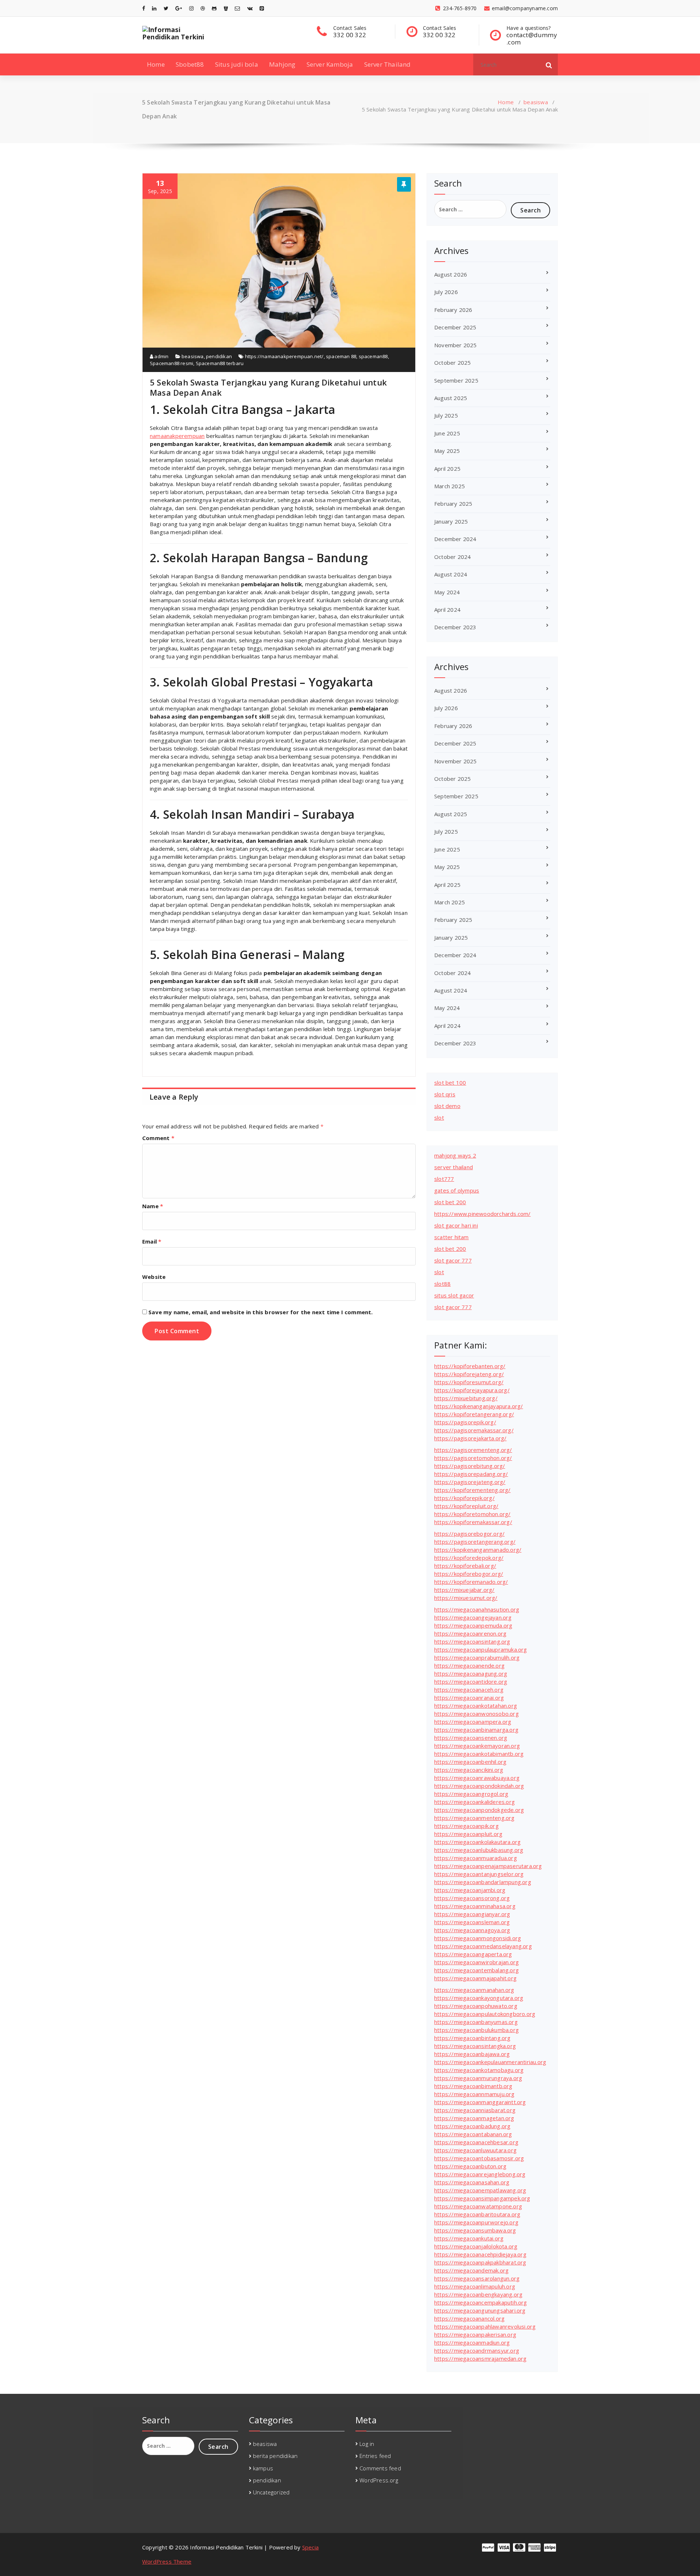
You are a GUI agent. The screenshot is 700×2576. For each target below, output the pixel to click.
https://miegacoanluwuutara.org (475, 2150)
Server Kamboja (330, 64)
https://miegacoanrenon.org (470, 1633)
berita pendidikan (275, 2456)
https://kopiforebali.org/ (465, 1566)
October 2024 (452, 557)
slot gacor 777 (453, 1260)
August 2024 (451, 574)
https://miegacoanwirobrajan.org (477, 1962)
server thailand (454, 1167)
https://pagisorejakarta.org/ (470, 1438)
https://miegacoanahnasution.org (477, 1609)
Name (153, 1206)
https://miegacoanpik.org (466, 1826)
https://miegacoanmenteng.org (475, 1818)
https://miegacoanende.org (469, 1665)
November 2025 (456, 345)
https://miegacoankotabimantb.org (479, 1754)
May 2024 (447, 592)
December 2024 (455, 539)
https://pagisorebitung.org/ (470, 1466)
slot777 (444, 1179)
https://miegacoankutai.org (469, 2238)
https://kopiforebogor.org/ (469, 1574)
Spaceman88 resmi (172, 363)
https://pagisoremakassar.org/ (474, 1430)
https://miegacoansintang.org (472, 1641)
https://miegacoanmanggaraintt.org (480, 2102)
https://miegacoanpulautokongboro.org (485, 2014)
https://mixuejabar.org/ (464, 1590)
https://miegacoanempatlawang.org (480, 2190)
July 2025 (446, 415)
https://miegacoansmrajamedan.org (480, 2358)
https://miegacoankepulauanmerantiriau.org (490, 2062)
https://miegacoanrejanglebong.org (480, 2174)
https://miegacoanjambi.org (470, 1890)
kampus (263, 2468)
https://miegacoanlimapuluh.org (475, 2286)
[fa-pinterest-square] (262, 8)
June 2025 (447, 433)
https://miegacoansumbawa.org (475, 2230)
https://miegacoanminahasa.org (475, 1906)
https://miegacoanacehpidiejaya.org (480, 2254)
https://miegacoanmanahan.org (474, 1990)
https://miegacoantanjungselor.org (479, 1874)
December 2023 (455, 627)
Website (154, 1277)
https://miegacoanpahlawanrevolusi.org (485, 2326)
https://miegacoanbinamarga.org (476, 1730)
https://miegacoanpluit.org (468, 1834)
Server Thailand (388, 64)
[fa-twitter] (166, 8)
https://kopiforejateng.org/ (469, 1374)
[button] (549, 64)
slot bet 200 (450, 1202)
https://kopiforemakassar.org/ (473, 1522)
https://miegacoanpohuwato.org (476, 2006)
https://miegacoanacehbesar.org (476, 2142)
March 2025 (450, 486)
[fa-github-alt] (214, 8)
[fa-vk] (250, 8)
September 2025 (456, 380)
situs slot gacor (454, 1295)
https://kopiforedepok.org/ (469, 1558)
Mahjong (282, 64)
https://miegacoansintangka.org (475, 2046)
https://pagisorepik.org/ (465, 1422)
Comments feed (380, 2468)
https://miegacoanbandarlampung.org (483, 1882)
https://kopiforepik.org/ (464, 1498)
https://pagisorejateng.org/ (470, 1482)
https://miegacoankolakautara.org (477, 1842)
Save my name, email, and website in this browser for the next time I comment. (260, 1312)
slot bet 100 (450, 1083)
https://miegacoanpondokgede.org (479, 1810)
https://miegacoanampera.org (473, 1722)
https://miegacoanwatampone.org (478, 2206)
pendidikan (219, 356)
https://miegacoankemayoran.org (477, 1746)
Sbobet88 (190, 64)
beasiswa (536, 102)
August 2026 (451, 274)
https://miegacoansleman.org (472, 1922)
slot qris (445, 1094)
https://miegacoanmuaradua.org (476, 1858)
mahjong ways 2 (455, 1155)
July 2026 (446, 292)
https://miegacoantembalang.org (477, 1970)
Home (156, 64)
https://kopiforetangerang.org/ (474, 1414)
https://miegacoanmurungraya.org (478, 2078)
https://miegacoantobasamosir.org (479, 2158)
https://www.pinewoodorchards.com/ (483, 1214)
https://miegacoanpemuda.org (473, 1625)
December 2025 (455, 327)
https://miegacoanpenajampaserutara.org (488, 1866)
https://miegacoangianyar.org (472, 1914)
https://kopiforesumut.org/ (469, 1382)
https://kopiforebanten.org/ (470, 1366)
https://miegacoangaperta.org (473, 1954)
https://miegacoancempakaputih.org (481, 2302)
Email (152, 1241)
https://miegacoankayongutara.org (479, 1998)
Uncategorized (271, 2492)
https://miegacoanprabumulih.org (477, 1657)
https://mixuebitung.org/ (466, 1398)
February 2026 (453, 310)
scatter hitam (452, 1237)
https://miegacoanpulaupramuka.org (481, 1649)
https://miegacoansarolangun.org (477, 2278)
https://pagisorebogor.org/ (469, 1534)
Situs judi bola (237, 64)
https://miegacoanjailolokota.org (476, 2246)
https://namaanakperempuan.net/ (284, 356)
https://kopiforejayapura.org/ (472, 1390)
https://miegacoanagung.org (471, 1673)
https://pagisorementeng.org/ (473, 1450)
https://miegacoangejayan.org (473, 1617)
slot (439, 1117)
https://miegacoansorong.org (472, 1898)
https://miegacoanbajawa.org (472, 2054)
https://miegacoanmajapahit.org (475, 1978)
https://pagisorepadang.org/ (471, 1474)
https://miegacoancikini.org (469, 1770)
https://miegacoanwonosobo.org (477, 1714)
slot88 (442, 1284)
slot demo (447, 1106)
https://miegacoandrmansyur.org (477, 2350)
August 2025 (451, 398)
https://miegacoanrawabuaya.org (477, 1778)
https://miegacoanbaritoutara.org (477, 2214)
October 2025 (452, 363)
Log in (367, 2444)
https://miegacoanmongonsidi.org (478, 1938)
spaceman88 (373, 356)
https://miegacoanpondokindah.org (479, 1786)
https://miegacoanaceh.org (469, 1690)
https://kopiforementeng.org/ (472, 1490)
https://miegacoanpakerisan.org (475, 2334)
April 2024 (447, 610)
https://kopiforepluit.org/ (466, 1506)
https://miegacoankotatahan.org (476, 1706)
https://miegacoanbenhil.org (470, 1762)
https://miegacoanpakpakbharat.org (480, 2262)
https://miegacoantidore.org (471, 1682)
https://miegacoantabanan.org (473, 2134)
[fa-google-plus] (179, 8)
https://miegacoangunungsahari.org (480, 2310)
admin (161, 356)
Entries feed (375, 2456)
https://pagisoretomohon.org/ (473, 1458)
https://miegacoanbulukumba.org (477, 2030)
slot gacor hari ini (456, 1225)
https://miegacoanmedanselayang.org (483, 1946)
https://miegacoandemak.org (471, 2270)
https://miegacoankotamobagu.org (479, 2070)
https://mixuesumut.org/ (466, 1598)
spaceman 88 (341, 356)
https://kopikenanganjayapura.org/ (479, 1406)
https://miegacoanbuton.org (470, 2166)
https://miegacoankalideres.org (475, 1802)
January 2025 (451, 521)
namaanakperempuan (177, 436)
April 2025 (447, 469)
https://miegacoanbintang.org (472, 2038)
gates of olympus (457, 1190)
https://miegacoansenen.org (471, 1738)
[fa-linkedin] (154, 8)
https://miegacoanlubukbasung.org (479, 1850)
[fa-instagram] (191, 8)
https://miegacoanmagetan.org (474, 2118)
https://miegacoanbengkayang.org (478, 2294)
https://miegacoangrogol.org (471, 1794)
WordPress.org (379, 2480)
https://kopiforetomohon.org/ (472, 1514)
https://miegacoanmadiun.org (472, 2342)
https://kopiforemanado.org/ (471, 1582)
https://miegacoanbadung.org (472, 2126)
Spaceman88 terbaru (220, 363)
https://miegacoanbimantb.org (473, 2086)
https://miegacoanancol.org (469, 2318)
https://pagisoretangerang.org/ (475, 1542)
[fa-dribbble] (203, 8)
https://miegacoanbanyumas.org (476, 2022)
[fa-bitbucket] (226, 8)
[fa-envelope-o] (237, 8)
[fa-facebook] (144, 8)
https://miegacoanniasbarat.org (475, 2110)
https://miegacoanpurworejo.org (476, 2222)
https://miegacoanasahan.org (472, 2182)
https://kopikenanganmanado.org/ (478, 1550)
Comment (158, 1138)
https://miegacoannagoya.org (472, 1930)
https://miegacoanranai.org (469, 1698)
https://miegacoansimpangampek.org (482, 2198)
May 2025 (447, 451)
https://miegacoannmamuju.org (475, 2094)
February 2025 (453, 504)
